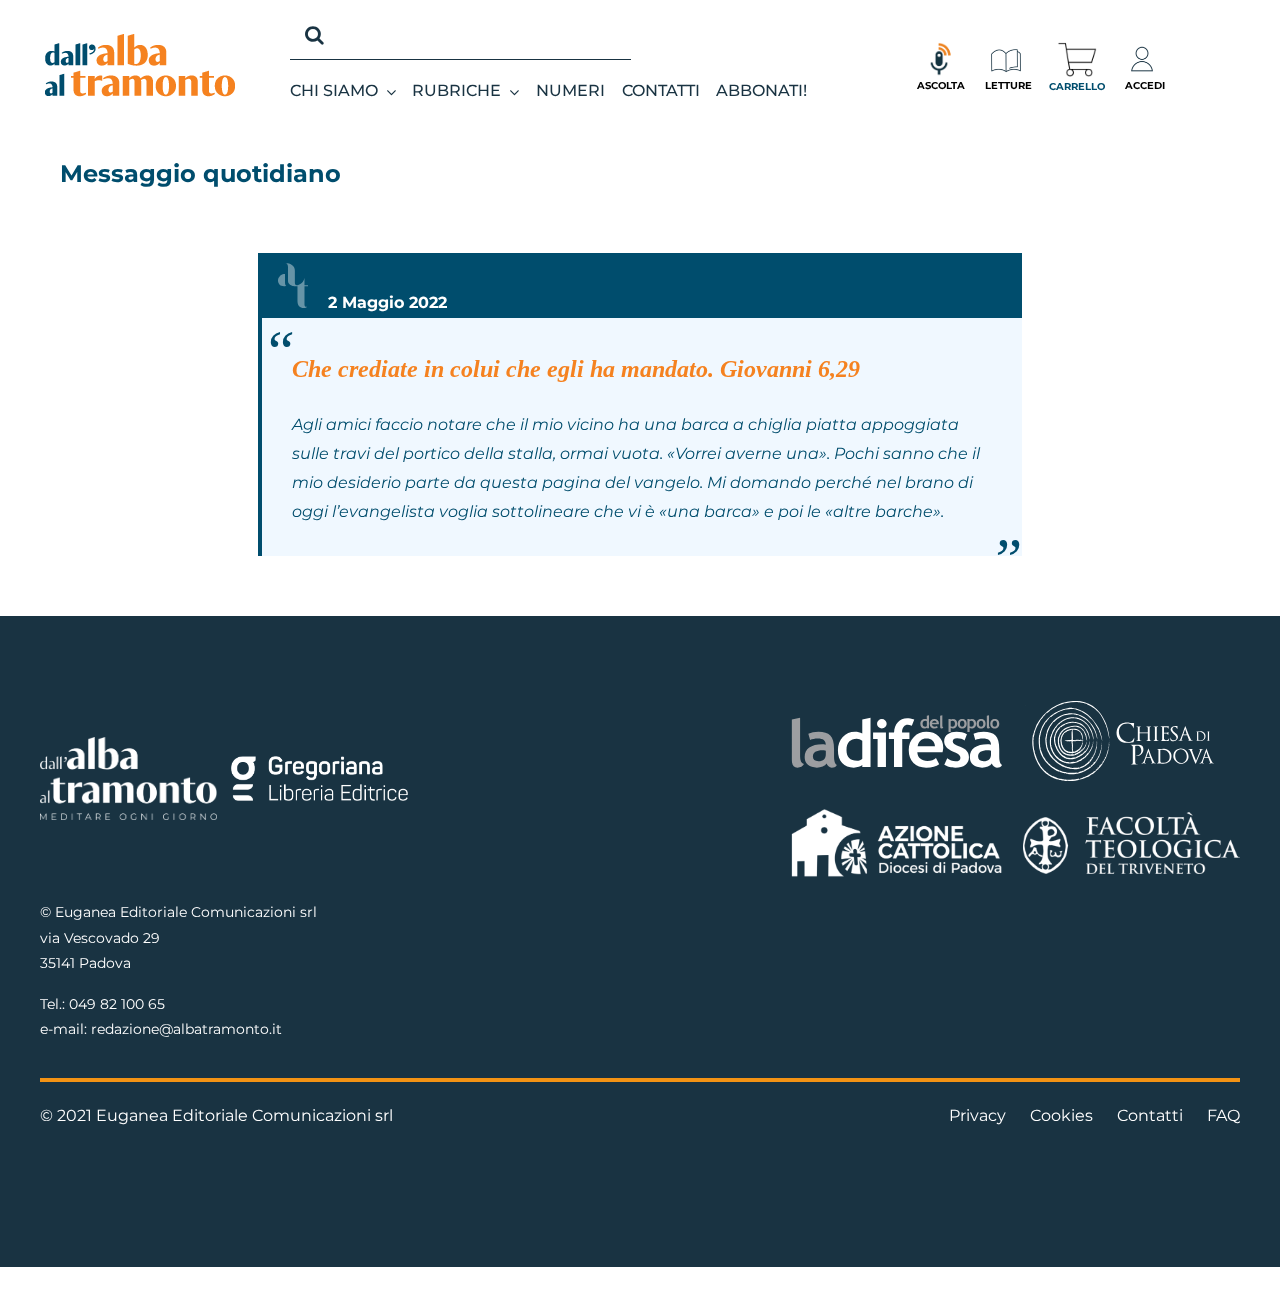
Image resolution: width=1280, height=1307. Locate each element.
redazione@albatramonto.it (186, 1029)
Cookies (1061, 1115)
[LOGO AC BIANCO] (897, 813)
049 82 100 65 (117, 1004)
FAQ (1223, 1115)
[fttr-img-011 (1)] (1131, 819)
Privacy (977, 1115)
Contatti (1150, 1115)
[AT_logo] (140, 41)
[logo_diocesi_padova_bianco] (1123, 703)
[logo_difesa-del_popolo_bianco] (897, 718)
